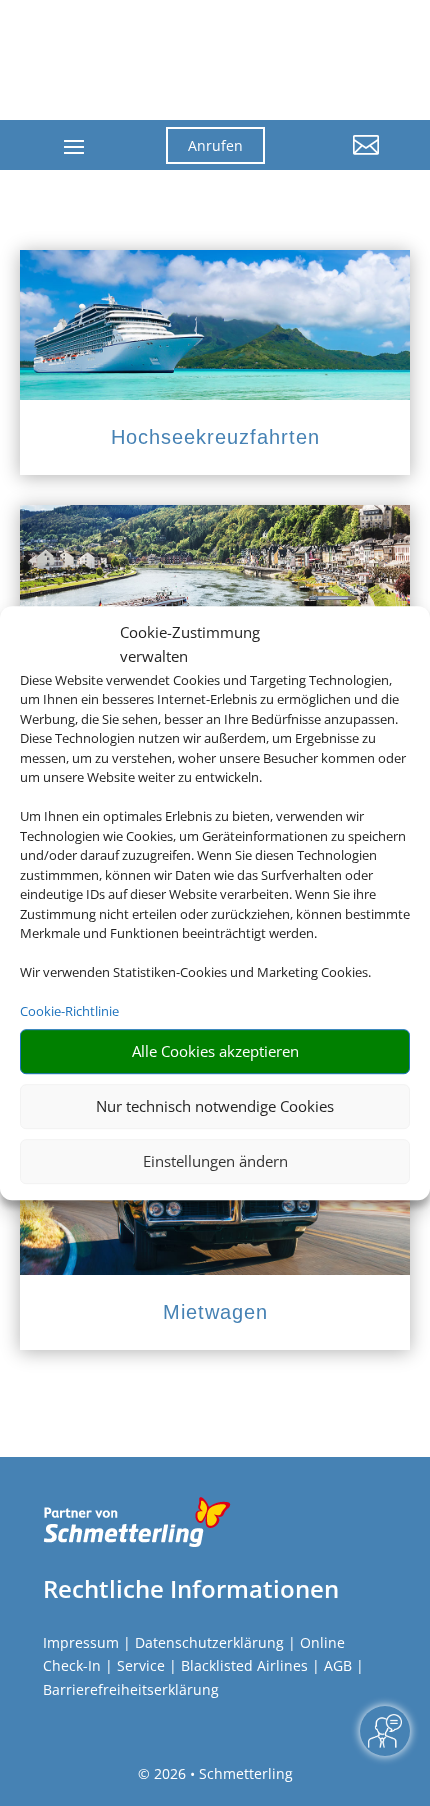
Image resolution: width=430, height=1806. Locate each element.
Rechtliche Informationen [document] (191, 1589)
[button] (337, 160)
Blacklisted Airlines (244, 1665)
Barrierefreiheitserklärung (131, 1689)
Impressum (81, 1642)
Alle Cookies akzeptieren (215, 1051)
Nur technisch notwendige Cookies (215, 1106)
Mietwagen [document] (215, 1312)
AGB (338, 1665)
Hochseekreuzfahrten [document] (215, 437)
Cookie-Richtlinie (69, 1011)
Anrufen (215, 145)
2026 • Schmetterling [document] (221, 1773)
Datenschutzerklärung (209, 1642)
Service (141, 1665)
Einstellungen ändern (215, 1161)
